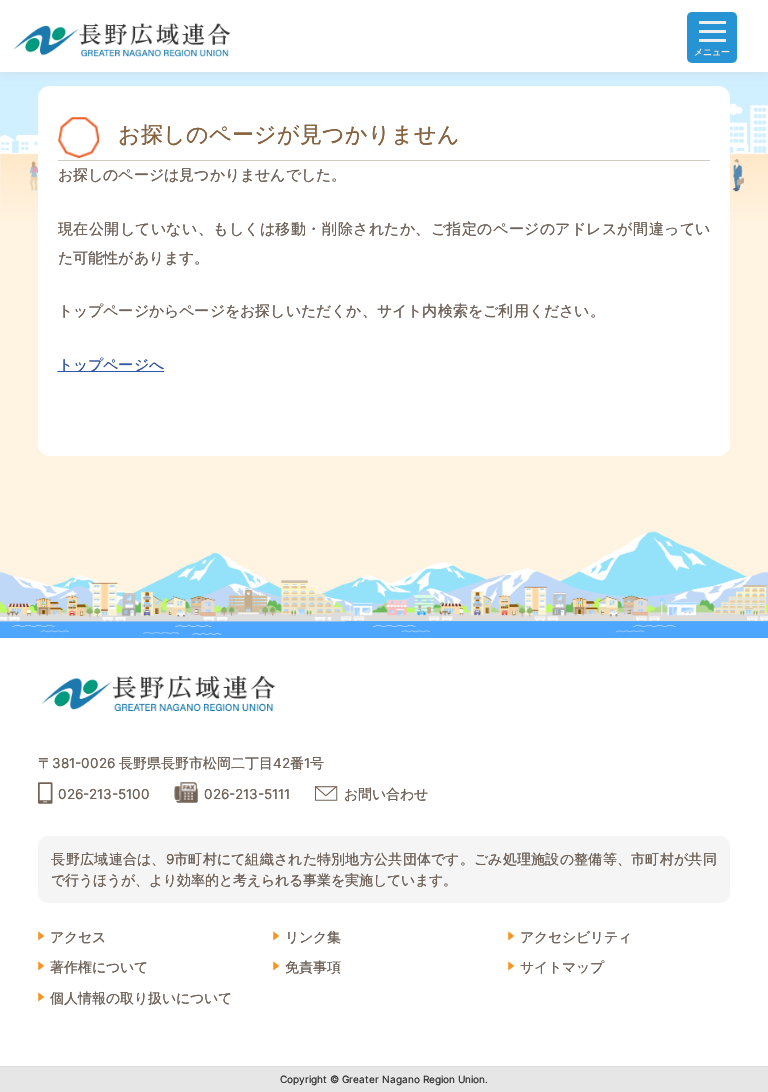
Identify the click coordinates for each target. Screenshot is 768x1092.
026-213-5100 (104, 794)
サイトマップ (562, 967)
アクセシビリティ (576, 937)
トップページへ (111, 364)
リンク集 (313, 937)
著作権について (99, 967)
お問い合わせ (386, 794)
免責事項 (313, 967)
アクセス (78, 937)
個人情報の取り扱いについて (141, 998)
